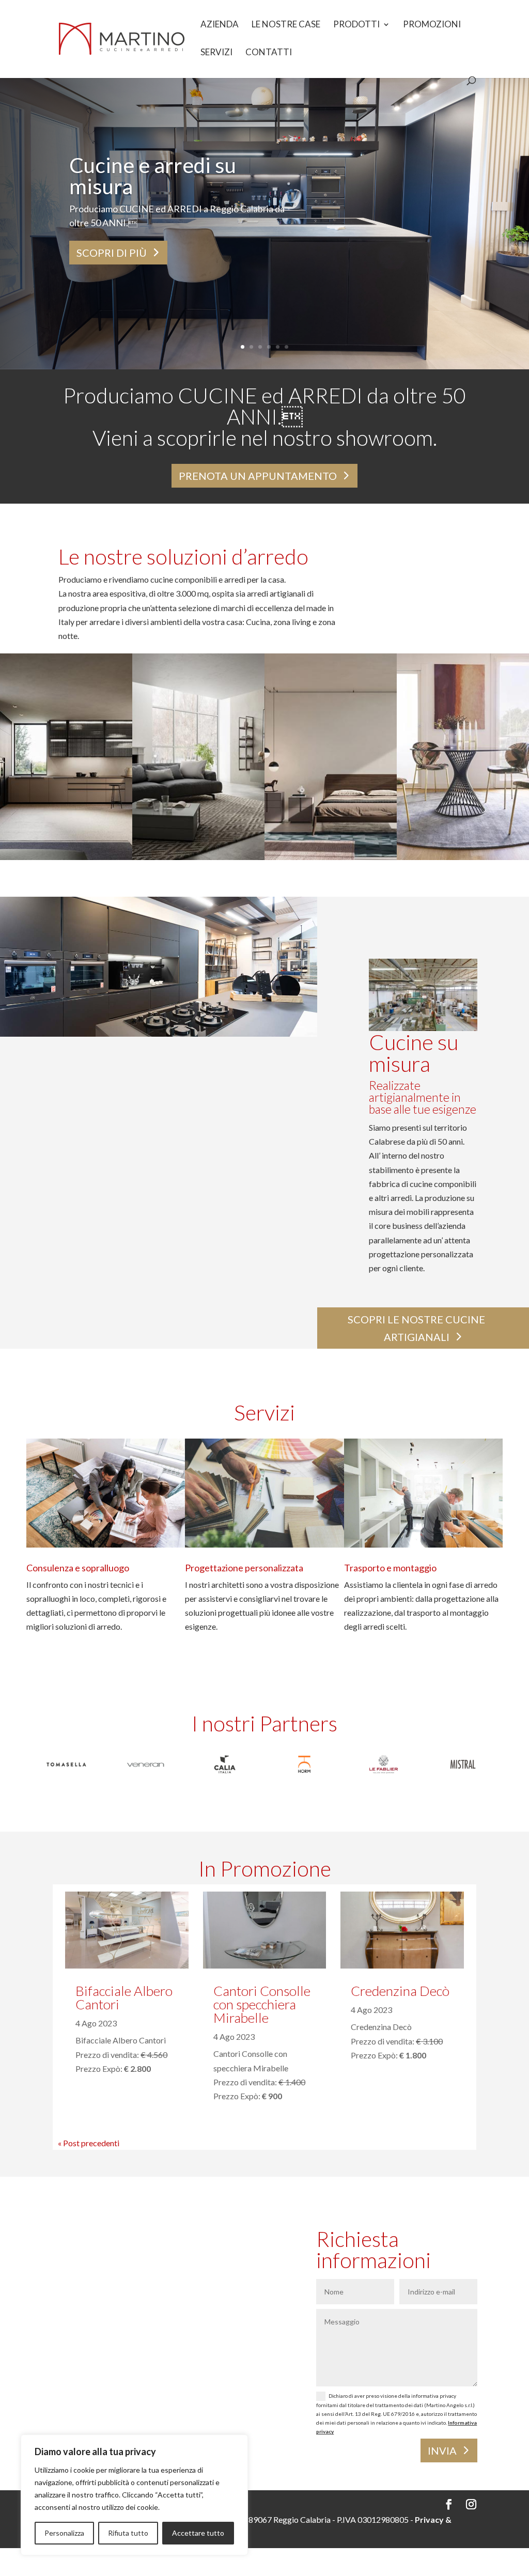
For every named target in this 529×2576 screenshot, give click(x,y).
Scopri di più (112, 253)
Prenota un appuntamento (258, 476)
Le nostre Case (286, 25)
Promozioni (432, 25)
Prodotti (356, 25)
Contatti (269, 53)
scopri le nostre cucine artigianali (416, 1328)
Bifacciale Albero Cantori (124, 1997)
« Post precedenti (89, 2143)
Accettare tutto (198, 2533)
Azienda (220, 25)
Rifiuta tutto (128, 2533)
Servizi (216, 53)
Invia (442, 2450)
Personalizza (64, 2533)
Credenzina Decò (400, 1991)
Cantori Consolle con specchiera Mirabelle (262, 2004)
